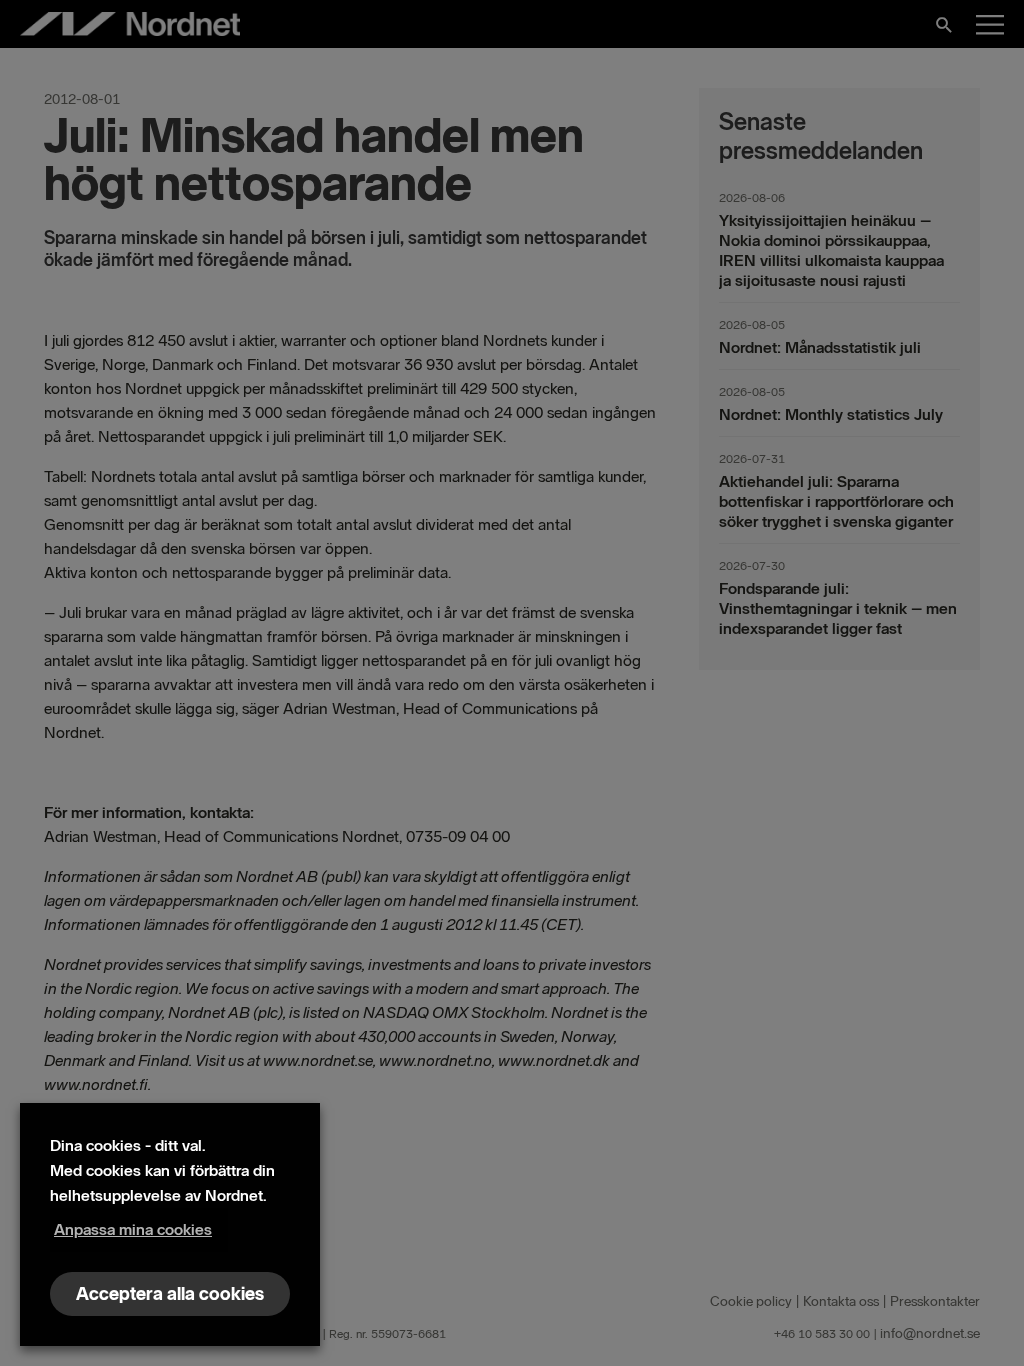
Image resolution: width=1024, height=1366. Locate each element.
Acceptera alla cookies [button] (170, 1294)
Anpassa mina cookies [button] (133, 1229)
